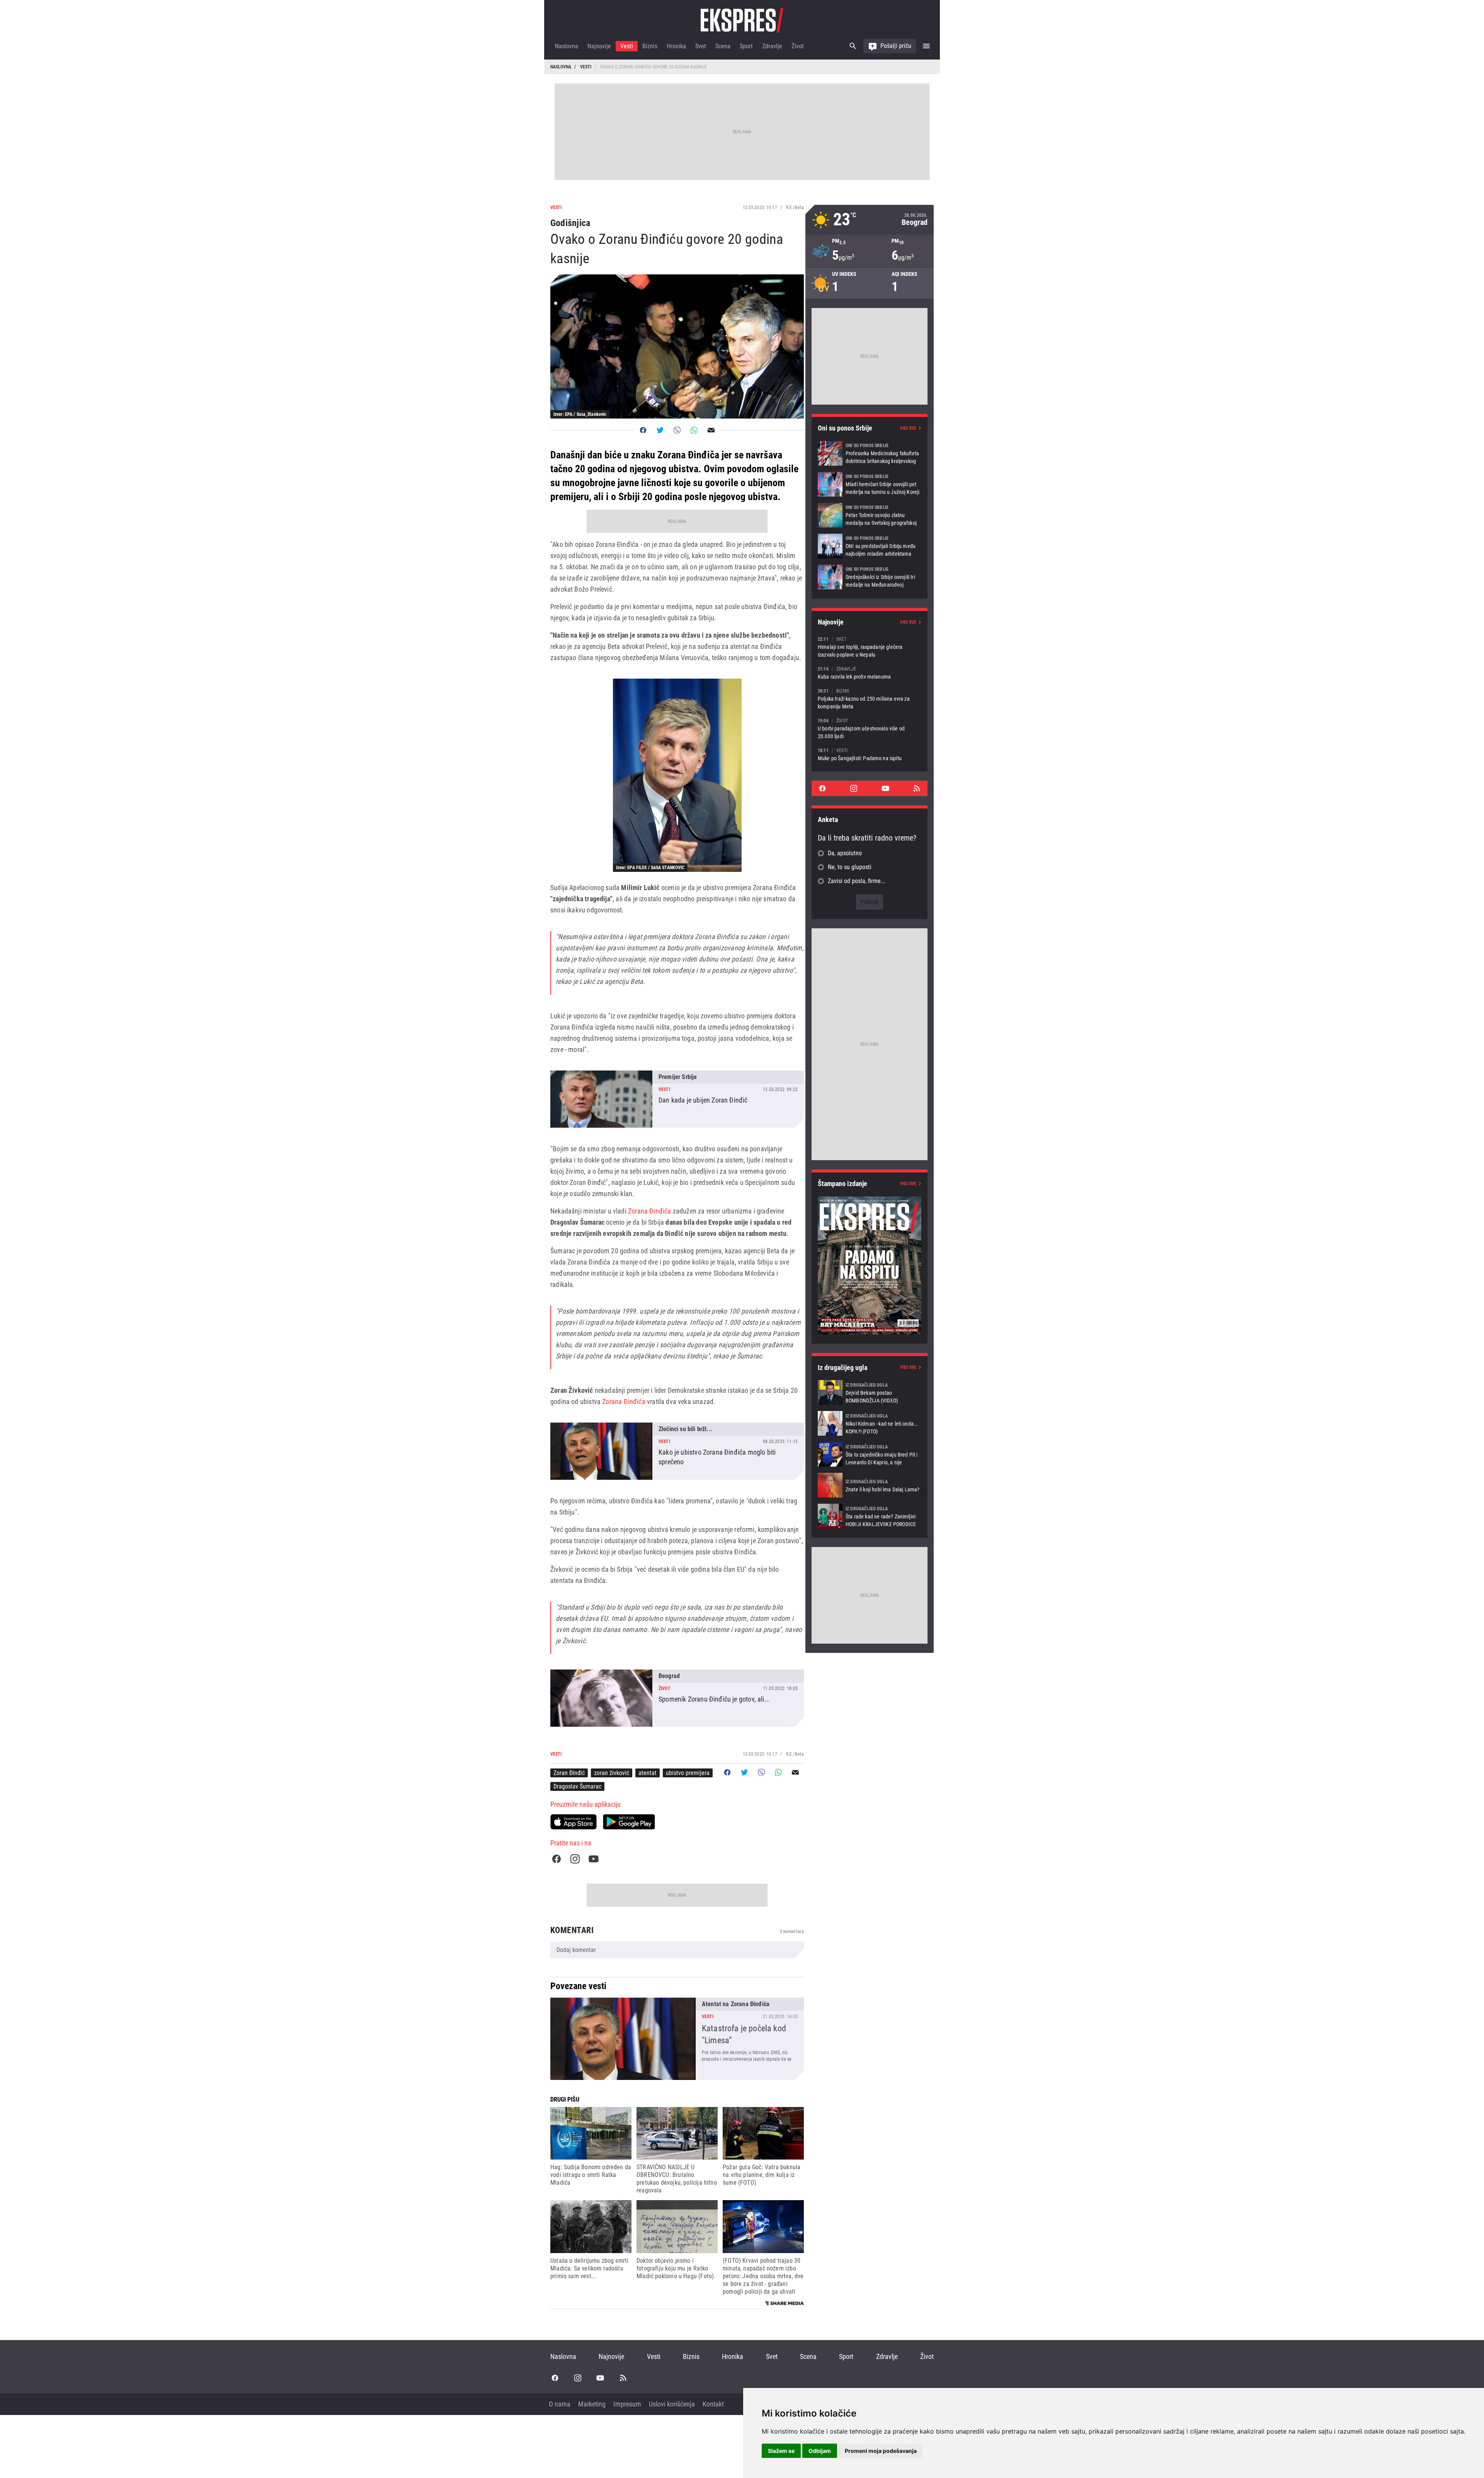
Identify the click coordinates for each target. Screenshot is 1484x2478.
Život (798, 46)
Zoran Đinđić (569, 1773)
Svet (701, 46)
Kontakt (713, 2404)
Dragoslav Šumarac (577, 1786)
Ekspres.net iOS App (574, 1822)
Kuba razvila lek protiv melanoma (870, 673)
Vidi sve (908, 428)
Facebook (556, 1859)
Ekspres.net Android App (629, 1822)
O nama (560, 2404)
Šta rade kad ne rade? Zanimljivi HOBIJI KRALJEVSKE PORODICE (870, 1516)
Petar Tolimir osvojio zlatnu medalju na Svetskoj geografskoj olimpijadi (870, 515)
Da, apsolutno (845, 853)
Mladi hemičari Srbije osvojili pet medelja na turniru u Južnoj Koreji (870, 484)
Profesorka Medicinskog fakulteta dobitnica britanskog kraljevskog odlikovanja (870, 453)
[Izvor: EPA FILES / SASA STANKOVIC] (677, 775)
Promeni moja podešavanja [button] (881, 2451)
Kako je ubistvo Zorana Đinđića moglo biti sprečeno (677, 1451)
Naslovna (567, 46)
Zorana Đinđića (650, 1211)
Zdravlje (772, 46)
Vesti (627, 46)
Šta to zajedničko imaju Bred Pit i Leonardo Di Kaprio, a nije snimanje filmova (870, 1454)
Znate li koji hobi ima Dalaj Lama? (870, 1485)
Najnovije (599, 46)
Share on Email (711, 430)
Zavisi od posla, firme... (857, 881)
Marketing (592, 2404)
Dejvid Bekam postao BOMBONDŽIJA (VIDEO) (870, 1392)
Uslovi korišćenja (672, 2404)
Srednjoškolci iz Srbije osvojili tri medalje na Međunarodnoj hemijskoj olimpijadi (870, 577)
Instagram (575, 1859)
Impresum (627, 2404)
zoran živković (612, 1773)
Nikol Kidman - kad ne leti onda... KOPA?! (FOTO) (870, 1423)
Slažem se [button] (781, 2451)
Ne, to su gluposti (850, 867)
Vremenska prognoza (870, 220)
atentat (648, 1773)
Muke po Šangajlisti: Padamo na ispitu (870, 754)
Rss (917, 788)
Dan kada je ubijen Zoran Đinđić (677, 1099)
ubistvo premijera (688, 1773)
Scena (723, 46)
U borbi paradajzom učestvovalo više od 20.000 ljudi (870, 728)
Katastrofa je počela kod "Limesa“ (677, 2039)
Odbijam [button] (820, 2451)
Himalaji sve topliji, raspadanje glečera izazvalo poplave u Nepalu (870, 647)
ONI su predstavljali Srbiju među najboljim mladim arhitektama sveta (870, 546)
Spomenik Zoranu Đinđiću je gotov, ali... (677, 1698)
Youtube (594, 1859)
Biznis (650, 46)
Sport (746, 46)
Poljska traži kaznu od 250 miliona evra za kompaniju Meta (870, 699)
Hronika (676, 46)
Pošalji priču (896, 46)
